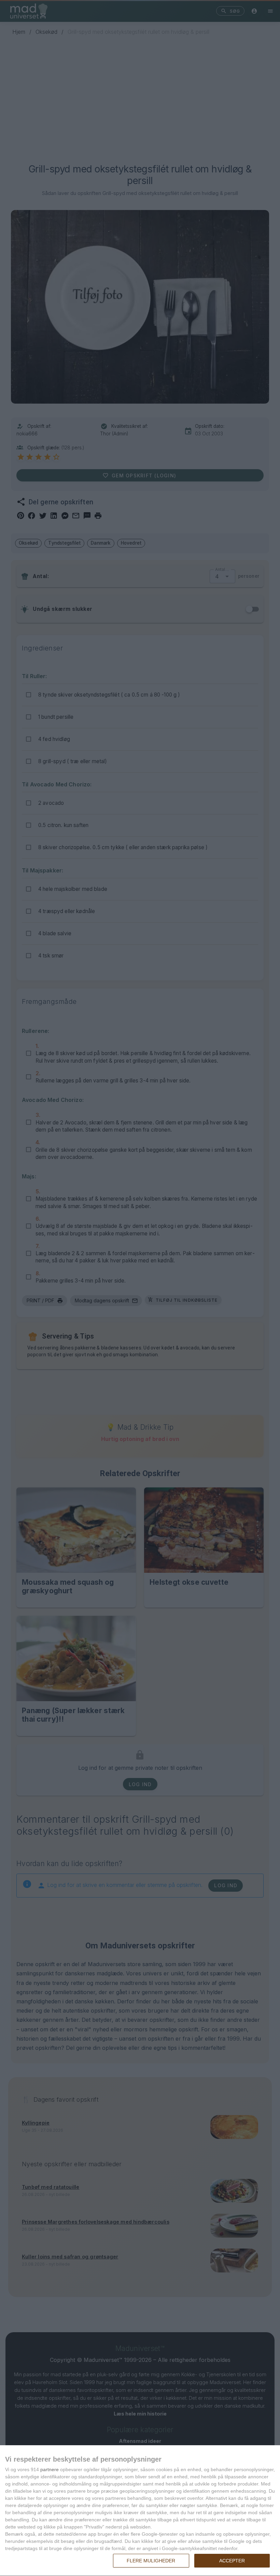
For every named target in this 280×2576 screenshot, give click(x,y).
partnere (50, 2469)
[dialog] (140, 2511)
